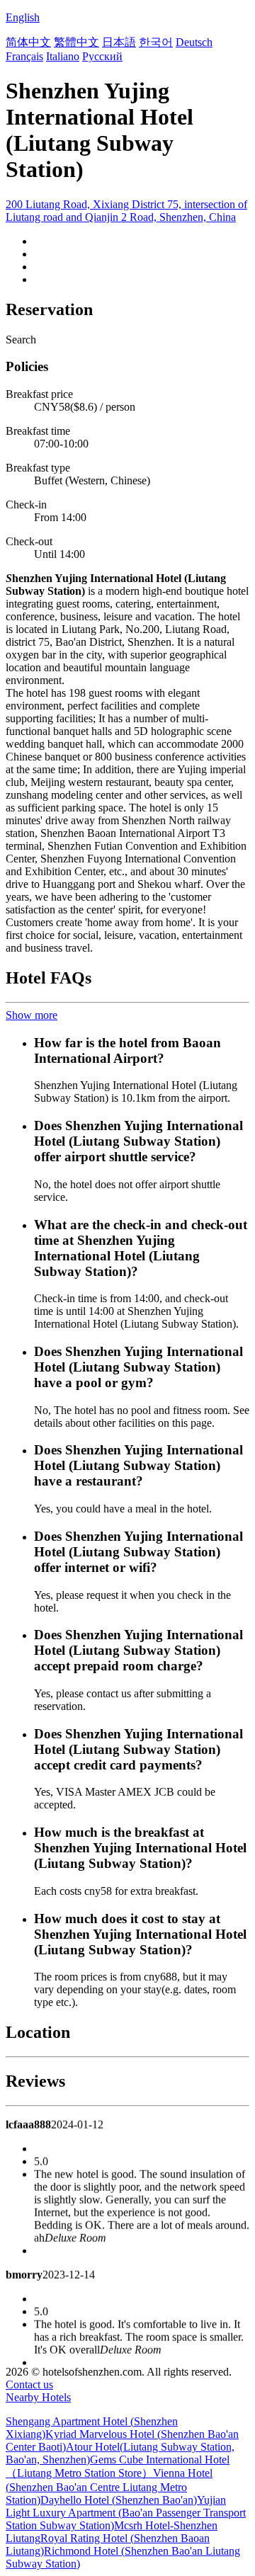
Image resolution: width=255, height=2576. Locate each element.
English (23, 17)
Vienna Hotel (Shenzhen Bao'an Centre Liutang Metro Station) (109, 2486)
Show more (32, 1015)
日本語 (119, 42)
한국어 (156, 42)
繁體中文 (76, 42)
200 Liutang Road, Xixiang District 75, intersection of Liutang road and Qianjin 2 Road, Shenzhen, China (126, 211)
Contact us (29, 2384)
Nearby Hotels (38, 2397)
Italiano (63, 56)
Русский (102, 56)
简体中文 (28, 42)
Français (24, 56)
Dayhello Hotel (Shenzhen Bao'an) (119, 2500)
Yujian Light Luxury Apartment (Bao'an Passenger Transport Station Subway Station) (126, 2513)
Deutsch (194, 42)
